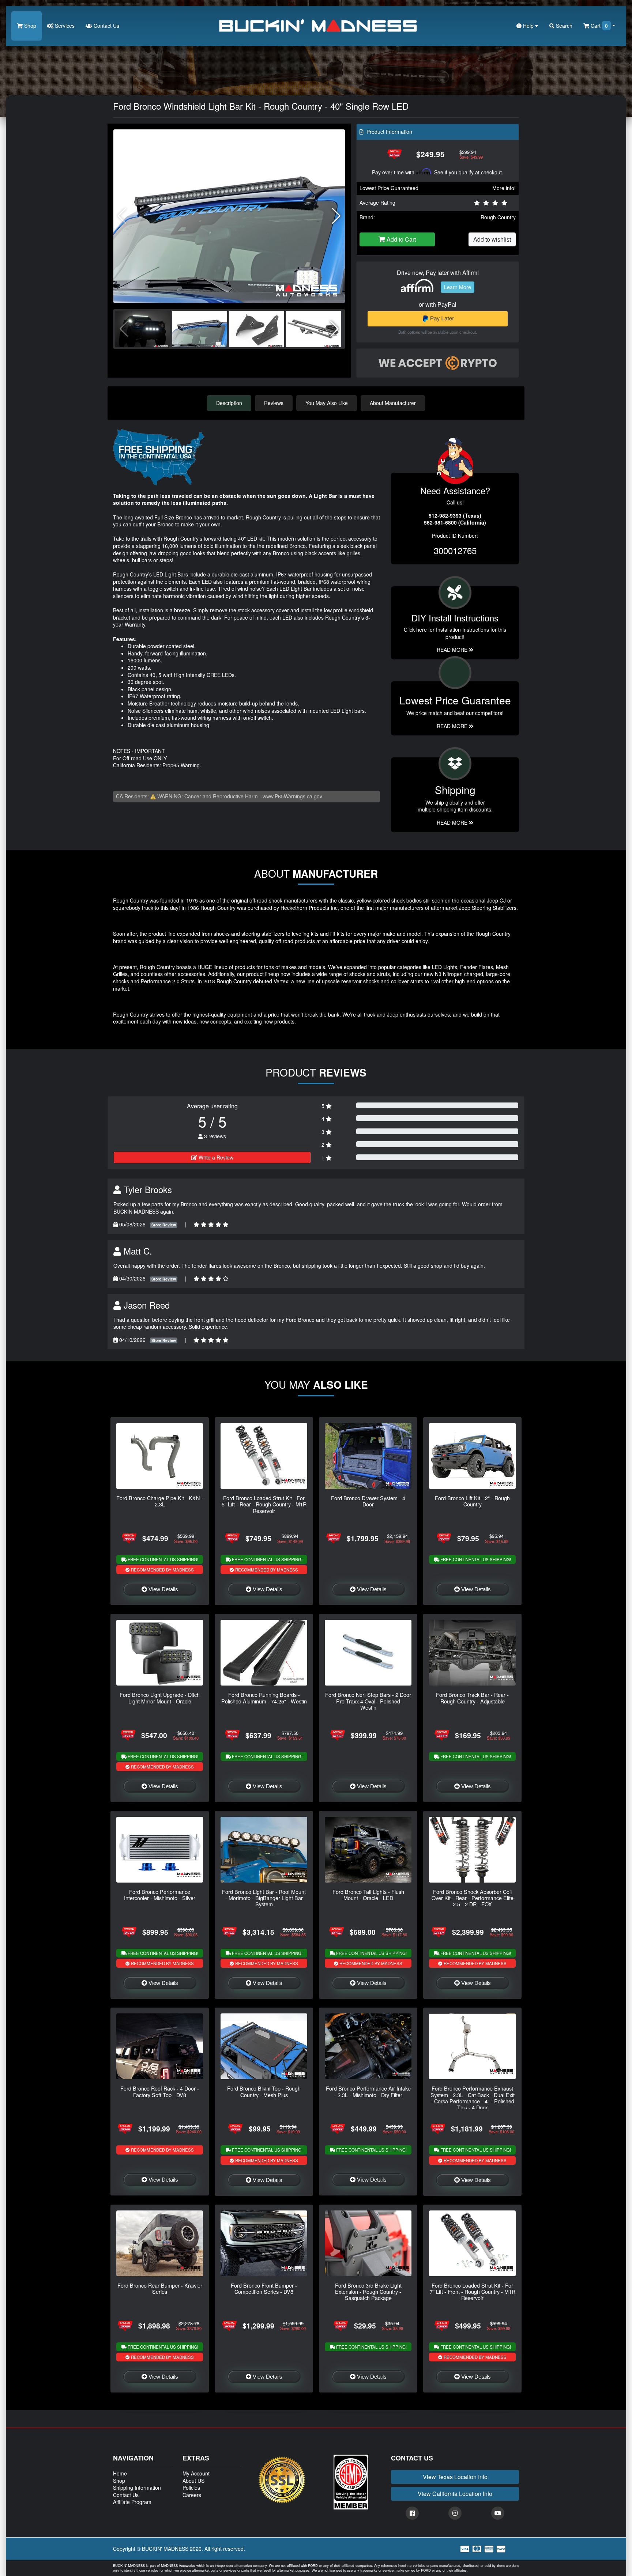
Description (229, 403)
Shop (29, 26)
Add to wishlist (492, 239)
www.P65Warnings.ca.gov (292, 796)
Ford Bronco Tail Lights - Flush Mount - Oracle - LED (368, 1895)
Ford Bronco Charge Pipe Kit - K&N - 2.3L (160, 1501)
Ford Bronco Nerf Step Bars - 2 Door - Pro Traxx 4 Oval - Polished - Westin (368, 1701)
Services (64, 26)
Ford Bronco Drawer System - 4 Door (368, 1501)
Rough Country (498, 217)
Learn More (458, 287)
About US (193, 2481)
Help (528, 26)
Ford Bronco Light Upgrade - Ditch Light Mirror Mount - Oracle (160, 1698)
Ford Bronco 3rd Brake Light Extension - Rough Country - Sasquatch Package (368, 2292)
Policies (191, 2488)
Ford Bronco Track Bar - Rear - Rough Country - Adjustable (472, 1698)
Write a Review (215, 1157)
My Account (196, 2473)
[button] (336, 216)
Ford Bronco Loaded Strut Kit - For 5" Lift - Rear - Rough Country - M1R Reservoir (264, 1504)
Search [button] (563, 26)
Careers (192, 2495)
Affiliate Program (132, 2502)
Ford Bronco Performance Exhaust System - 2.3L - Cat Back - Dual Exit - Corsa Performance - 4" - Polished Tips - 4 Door (473, 2098)
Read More (453, 726)
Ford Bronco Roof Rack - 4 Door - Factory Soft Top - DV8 (160, 2091)
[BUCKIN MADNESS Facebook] (412, 2513)
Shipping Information (137, 2488)
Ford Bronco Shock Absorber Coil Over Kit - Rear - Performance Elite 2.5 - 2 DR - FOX (473, 1898)
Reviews (274, 403)
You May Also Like (327, 403)
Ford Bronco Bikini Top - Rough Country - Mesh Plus (264, 2091)
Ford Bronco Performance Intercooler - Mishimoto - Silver (160, 1895)
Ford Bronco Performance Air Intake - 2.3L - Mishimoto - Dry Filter (368, 2091)
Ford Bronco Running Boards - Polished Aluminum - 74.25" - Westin (264, 1698)
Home (120, 2473)
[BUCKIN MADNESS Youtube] (498, 2513)
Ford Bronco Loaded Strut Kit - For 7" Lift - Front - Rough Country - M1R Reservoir (473, 2292)
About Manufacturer (393, 403)
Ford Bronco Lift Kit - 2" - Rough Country (472, 1501)
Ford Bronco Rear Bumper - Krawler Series (160, 2288)
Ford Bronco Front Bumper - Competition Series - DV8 (264, 2288)
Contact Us (106, 26)
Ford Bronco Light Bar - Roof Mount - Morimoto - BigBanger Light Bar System (264, 1898)
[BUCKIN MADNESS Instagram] (455, 2513)
